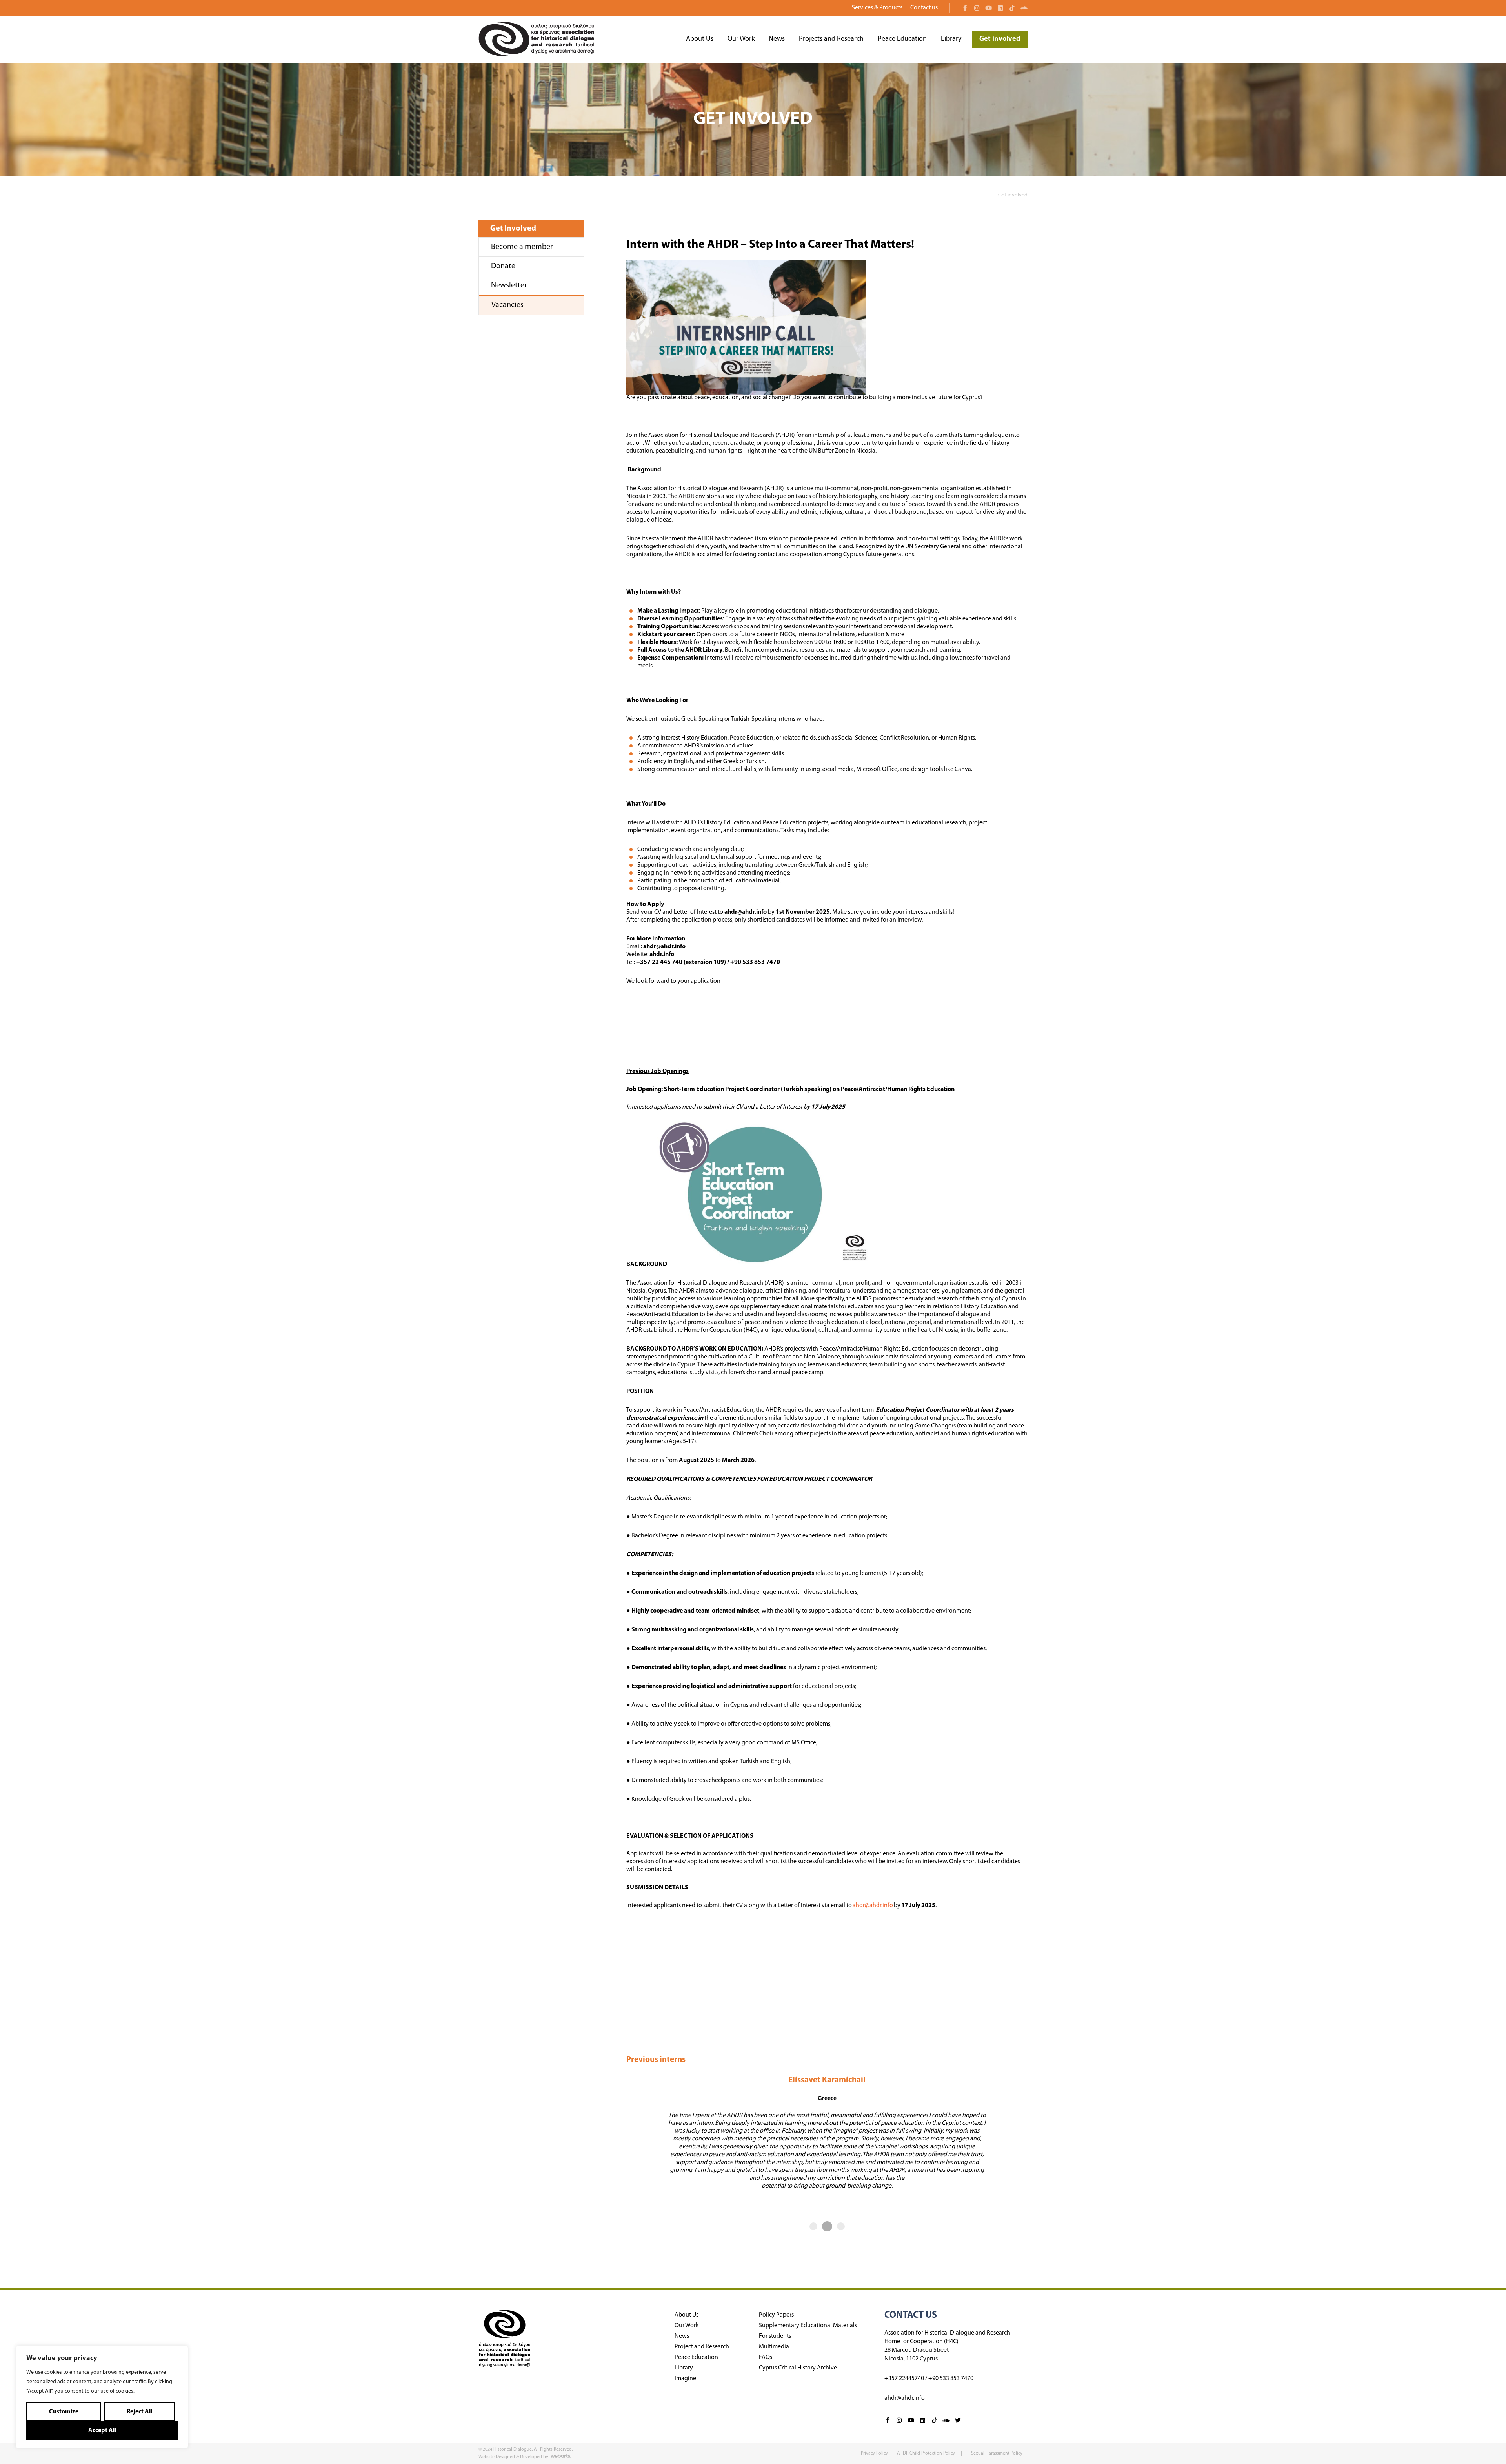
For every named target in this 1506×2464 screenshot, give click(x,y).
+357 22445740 (904, 2379)
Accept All (102, 2431)
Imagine (685, 2379)
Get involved (1000, 39)
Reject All (139, 2412)
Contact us (924, 8)
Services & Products (877, 8)
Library (951, 39)
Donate (503, 266)
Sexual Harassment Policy (997, 2453)
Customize (64, 2412)
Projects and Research (831, 39)
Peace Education (902, 39)
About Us (700, 39)
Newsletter (509, 285)
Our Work (741, 39)
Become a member (522, 247)
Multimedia (774, 2347)
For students (775, 2336)
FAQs (766, 2357)
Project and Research (702, 2347)
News (777, 39)
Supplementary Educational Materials (808, 2326)
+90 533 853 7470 (951, 2379)
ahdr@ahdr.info (873, 1906)
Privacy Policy (874, 2453)
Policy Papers (776, 2315)
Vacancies (507, 305)
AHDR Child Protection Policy (927, 2453)
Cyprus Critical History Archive (798, 2368)
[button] (813, 2226)
